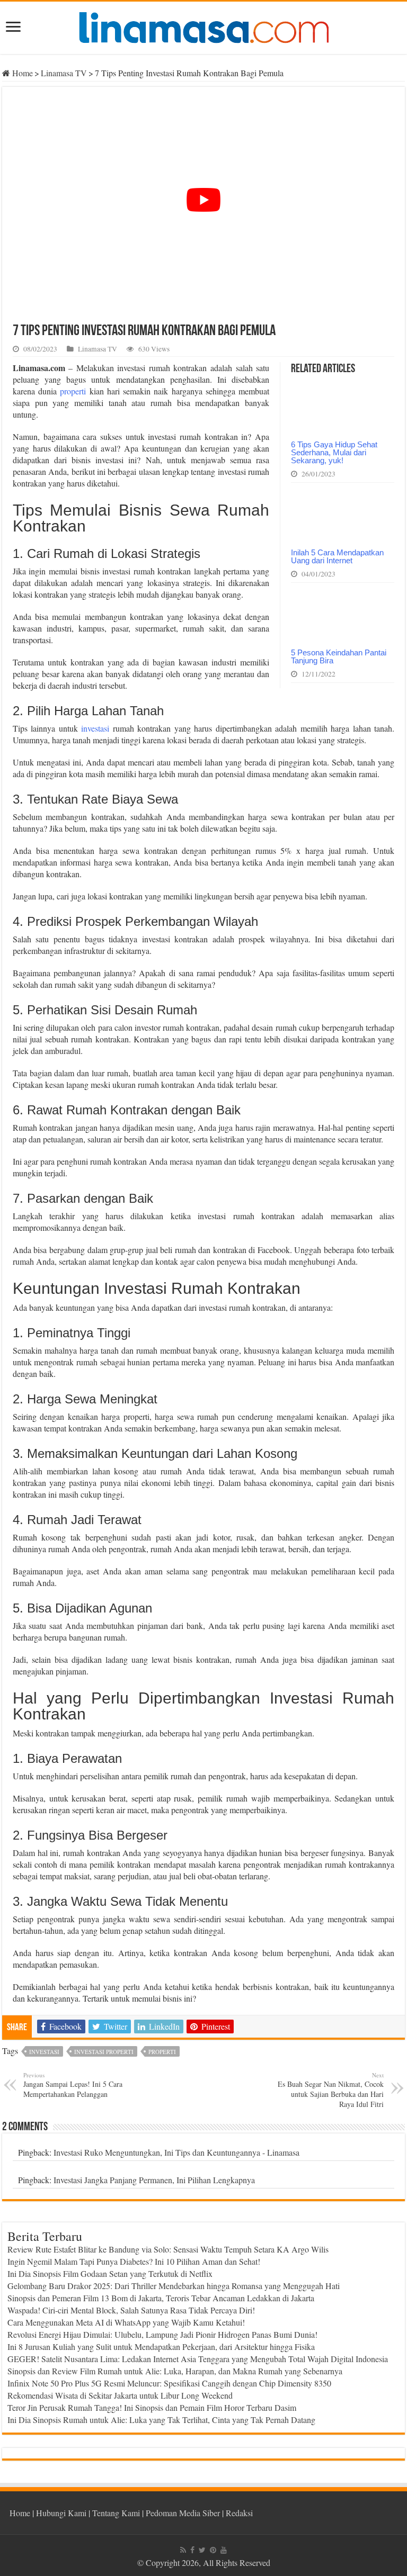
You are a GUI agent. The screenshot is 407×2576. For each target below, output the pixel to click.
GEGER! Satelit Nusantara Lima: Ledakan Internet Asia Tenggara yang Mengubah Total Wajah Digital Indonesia (198, 2359)
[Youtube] (224, 2550)
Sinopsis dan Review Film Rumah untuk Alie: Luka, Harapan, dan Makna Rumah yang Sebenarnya (175, 2371)
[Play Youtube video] (203, 200)
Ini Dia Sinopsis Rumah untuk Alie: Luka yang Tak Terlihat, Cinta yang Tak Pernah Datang (161, 2420)
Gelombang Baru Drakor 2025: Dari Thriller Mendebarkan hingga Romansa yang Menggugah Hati (174, 2286)
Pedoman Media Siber (183, 2513)
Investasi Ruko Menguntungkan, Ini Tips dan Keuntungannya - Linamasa (176, 2152)
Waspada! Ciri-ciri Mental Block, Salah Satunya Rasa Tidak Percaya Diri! (131, 2310)
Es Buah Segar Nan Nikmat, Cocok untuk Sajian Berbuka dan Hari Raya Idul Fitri (331, 2090)
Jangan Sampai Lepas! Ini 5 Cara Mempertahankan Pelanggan (73, 2085)
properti (73, 391)
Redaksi (239, 2513)
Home (21, 73)
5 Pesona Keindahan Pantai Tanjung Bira (339, 656)
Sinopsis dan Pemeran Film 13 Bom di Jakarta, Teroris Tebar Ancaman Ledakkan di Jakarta (161, 2298)
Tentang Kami (116, 2513)
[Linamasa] (204, 26)
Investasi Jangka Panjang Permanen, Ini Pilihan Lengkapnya (154, 2180)
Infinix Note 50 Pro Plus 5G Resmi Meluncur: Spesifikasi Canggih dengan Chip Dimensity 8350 (169, 2383)
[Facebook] (192, 2550)
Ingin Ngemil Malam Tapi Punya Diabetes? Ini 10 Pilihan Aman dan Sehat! (134, 2261)
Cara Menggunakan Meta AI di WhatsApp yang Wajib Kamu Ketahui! (126, 2322)
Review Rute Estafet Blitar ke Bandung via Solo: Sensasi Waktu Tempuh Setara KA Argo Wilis (168, 2249)
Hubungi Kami (61, 2513)
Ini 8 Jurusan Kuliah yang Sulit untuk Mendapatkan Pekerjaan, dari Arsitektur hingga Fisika (161, 2347)
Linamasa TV (64, 73)
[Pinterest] (213, 2550)
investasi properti (104, 2052)
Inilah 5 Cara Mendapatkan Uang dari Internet (337, 556)
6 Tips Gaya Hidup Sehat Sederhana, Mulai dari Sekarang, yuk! (334, 452)
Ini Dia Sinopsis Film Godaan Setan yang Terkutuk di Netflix (110, 2273)
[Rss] (183, 2550)
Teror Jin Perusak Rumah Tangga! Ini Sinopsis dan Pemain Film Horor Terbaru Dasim (152, 2407)
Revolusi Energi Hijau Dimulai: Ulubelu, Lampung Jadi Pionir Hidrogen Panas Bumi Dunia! (162, 2334)
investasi (95, 728)
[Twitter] (202, 2550)
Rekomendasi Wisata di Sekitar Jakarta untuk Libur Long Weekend (120, 2395)
